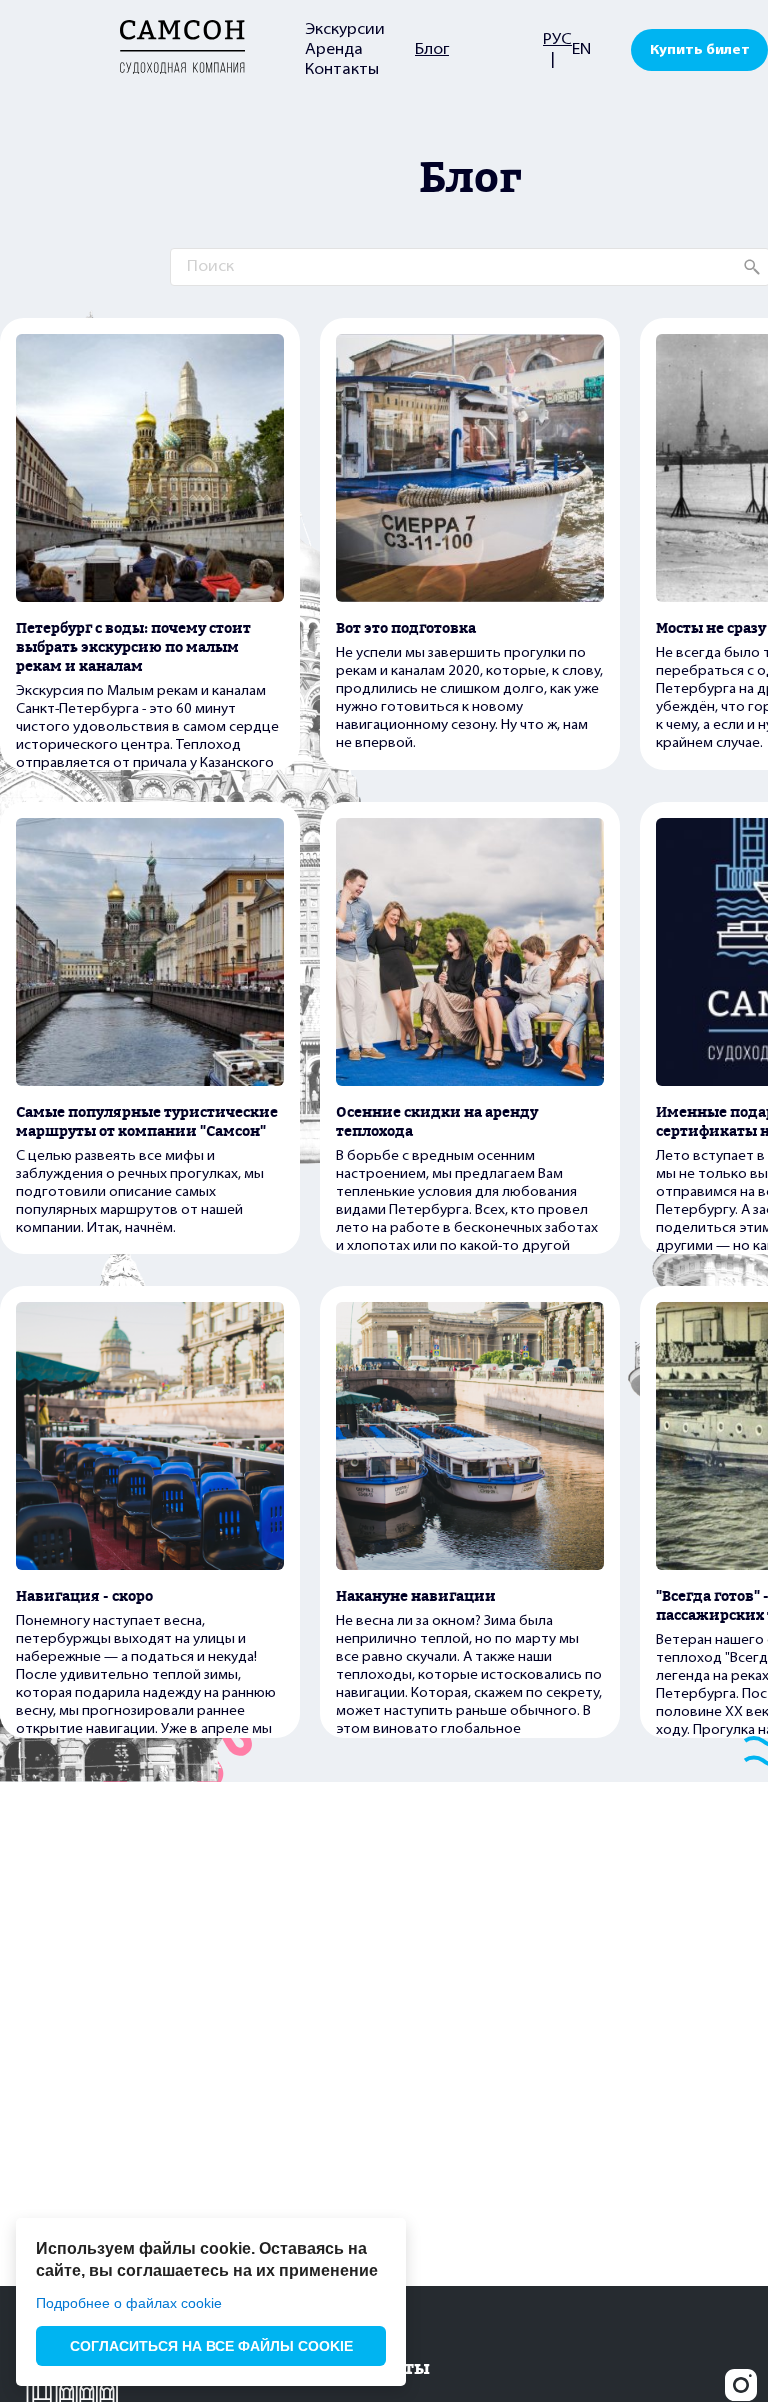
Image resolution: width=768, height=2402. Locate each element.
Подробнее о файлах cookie (129, 2303)
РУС (557, 40)
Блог (432, 50)
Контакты (342, 70)
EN (581, 50)
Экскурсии (345, 30)
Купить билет (700, 50)
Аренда (334, 50)
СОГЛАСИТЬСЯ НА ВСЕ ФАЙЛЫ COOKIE (211, 2346)
